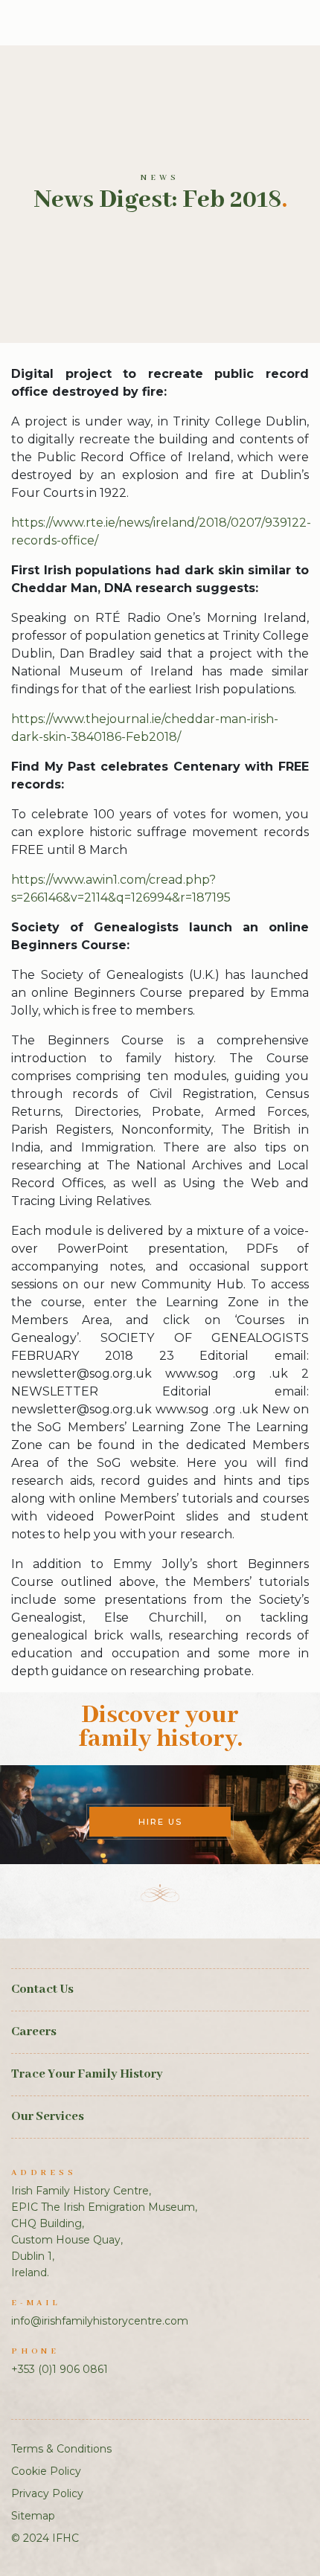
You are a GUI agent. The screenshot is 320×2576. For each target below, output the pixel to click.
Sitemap (33, 2516)
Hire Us (160, 1822)
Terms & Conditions (61, 2449)
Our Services (48, 2117)
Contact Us (42, 1989)
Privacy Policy (47, 2493)
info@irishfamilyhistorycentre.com (100, 2321)
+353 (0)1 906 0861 (60, 2369)
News (160, 178)
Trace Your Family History (87, 2074)
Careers (34, 2032)
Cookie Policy (46, 2471)
